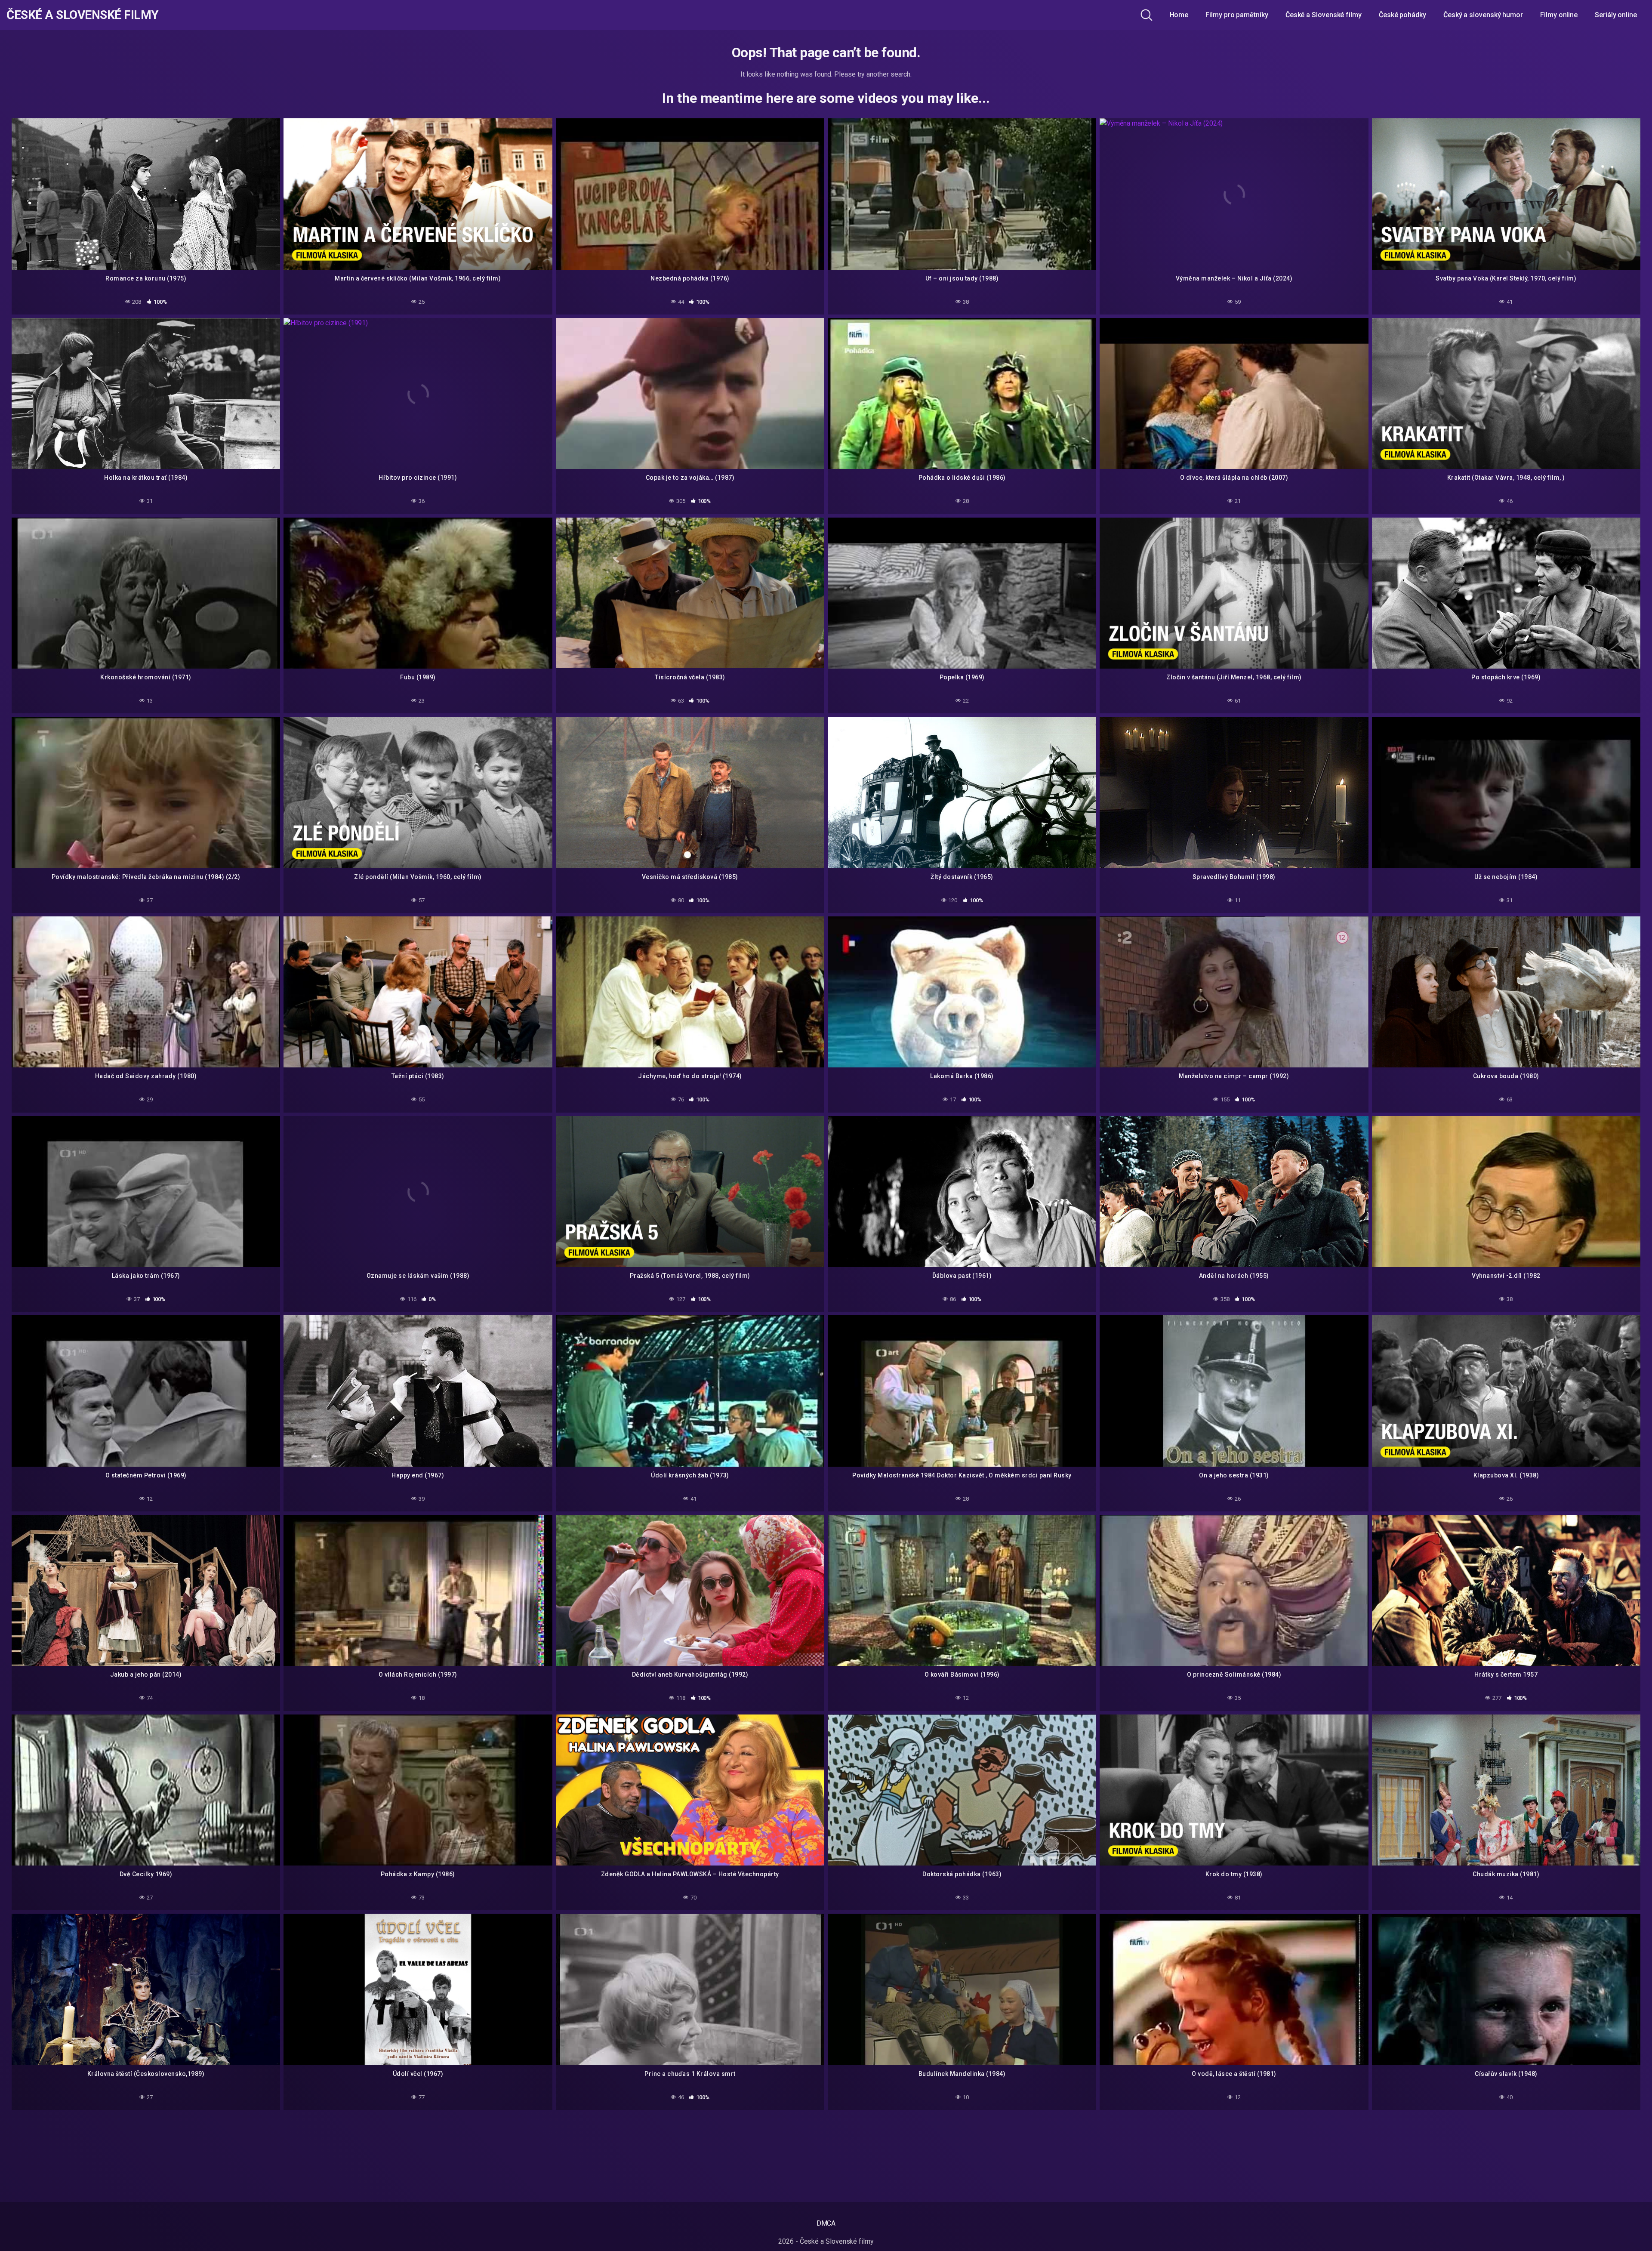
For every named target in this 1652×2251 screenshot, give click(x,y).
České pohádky (1402, 15)
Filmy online (1559, 15)
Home (1179, 15)
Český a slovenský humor (1483, 15)
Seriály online (1616, 15)
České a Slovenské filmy (83, 15)
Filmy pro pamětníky (1237, 15)
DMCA (826, 2223)
